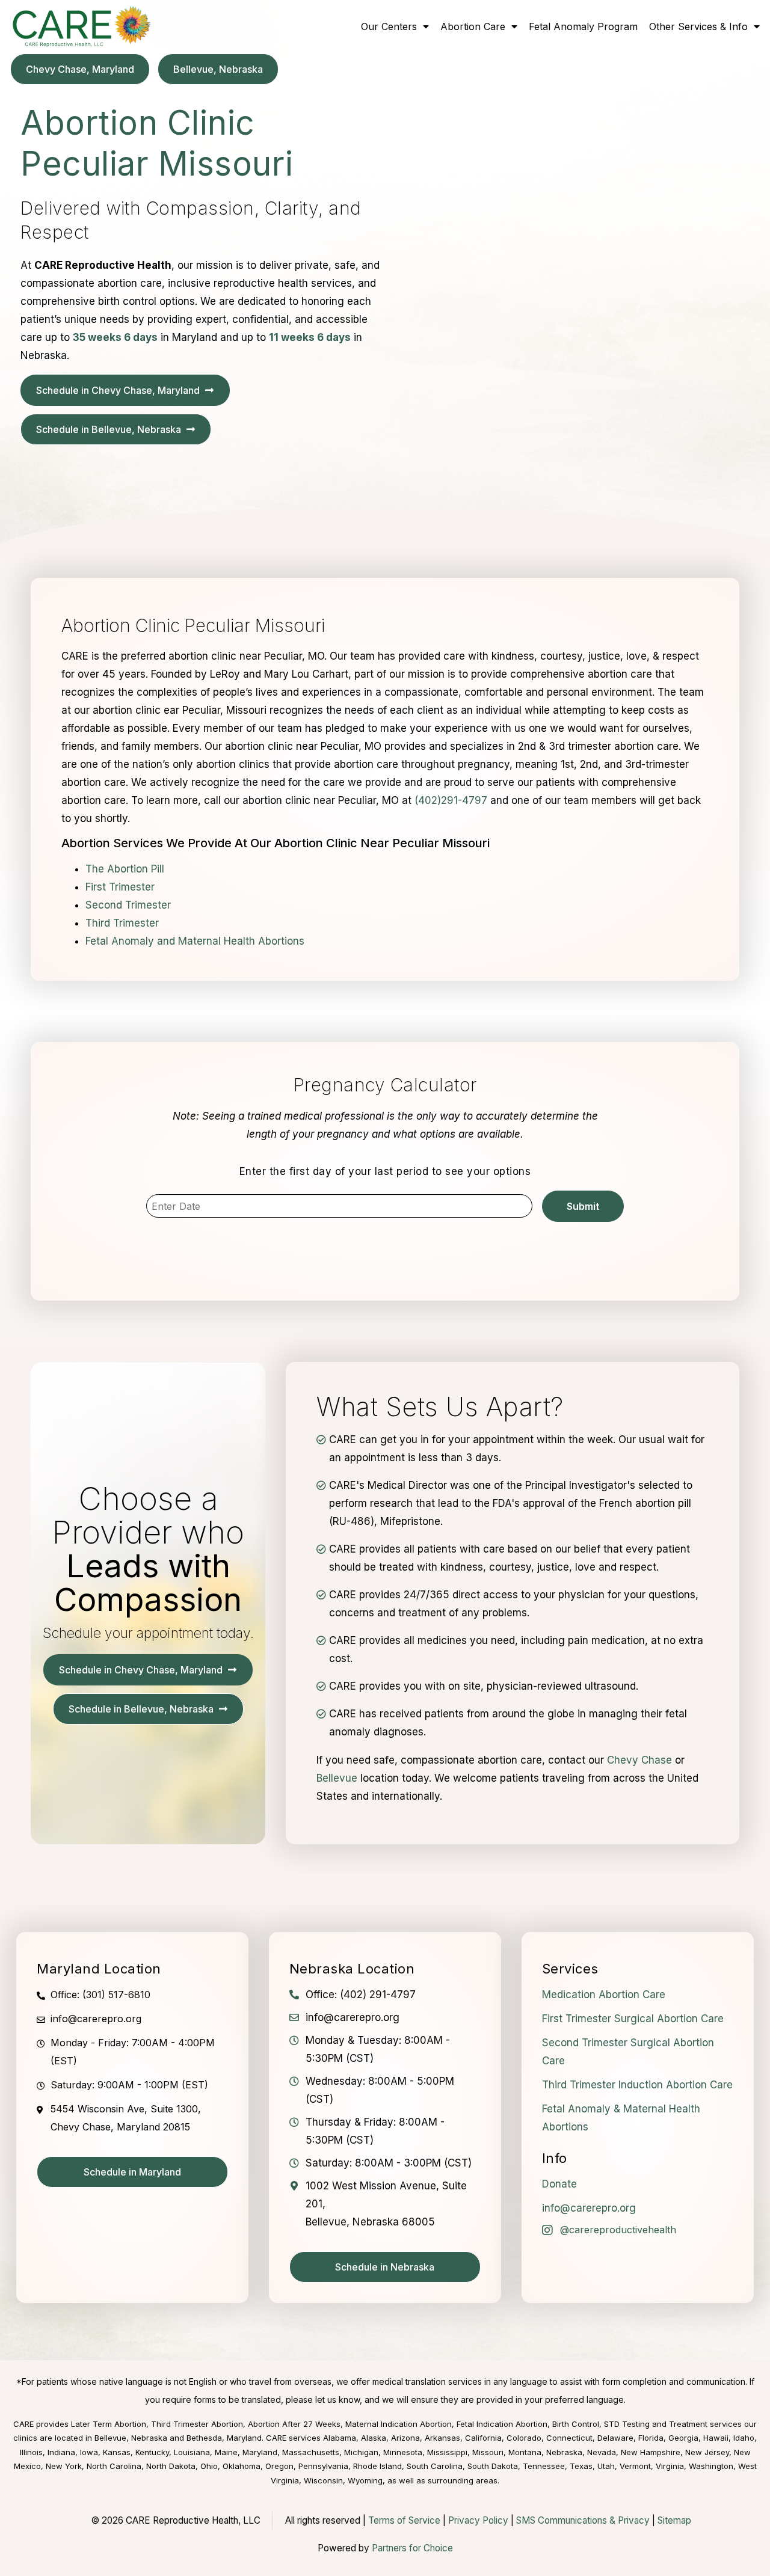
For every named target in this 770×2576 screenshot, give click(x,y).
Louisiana (192, 2452)
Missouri (488, 2452)
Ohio (209, 2466)
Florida (651, 2438)
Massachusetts (311, 2452)
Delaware (615, 2438)
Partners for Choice (412, 2548)
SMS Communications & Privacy (584, 2520)
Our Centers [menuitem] (389, 26)
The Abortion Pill (125, 869)
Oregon (279, 2466)
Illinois (31, 2452)
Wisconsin (323, 2480)
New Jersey (707, 2452)
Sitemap (674, 2520)
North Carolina (114, 2466)
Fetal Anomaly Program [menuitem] (583, 26)
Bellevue (337, 1778)
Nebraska (564, 2452)
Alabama (340, 2438)
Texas (581, 2466)
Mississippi (447, 2452)
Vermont (635, 2466)
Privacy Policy (478, 2520)
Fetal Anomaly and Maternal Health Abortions (195, 941)
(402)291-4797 (451, 800)
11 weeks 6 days (310, 337)
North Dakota (171, 2466)
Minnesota (403, 2452)
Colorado (524, 2438)
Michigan (361, 2452)
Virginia (670, 2466)
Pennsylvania (323, 2466)
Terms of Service (404, 2520)
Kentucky (152, 2452)
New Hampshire (651, 2452)
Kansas (117, 2452)
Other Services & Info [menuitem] (698, 26)
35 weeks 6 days (115, 337)
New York (64, 2466)
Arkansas (442, 2438)
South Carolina (435, 2466)
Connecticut (569, 2438)
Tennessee (544, 2466)
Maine (226, 2452)
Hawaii (716, 2438)
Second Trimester (128, 905)
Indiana (61, 2452)
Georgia (683, 2438)
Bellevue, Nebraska (131, 2438)
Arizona (405, 2438)
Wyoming (365, 2480)
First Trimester (120, 887)
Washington (711, 2466)
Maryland (260, 2452)
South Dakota (493, 2466)
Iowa (89, 2452)
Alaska (374, 2438)
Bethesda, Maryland (224, 2438)
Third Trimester (122, 923)
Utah (606, 2466)
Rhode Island (377, 2466)
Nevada (602, 2452)
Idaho (744, 2438)
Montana (525, 2452)
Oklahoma (242, 2466)
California (483, 2438)
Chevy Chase (639, 1760)
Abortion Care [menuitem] (473, 26)
